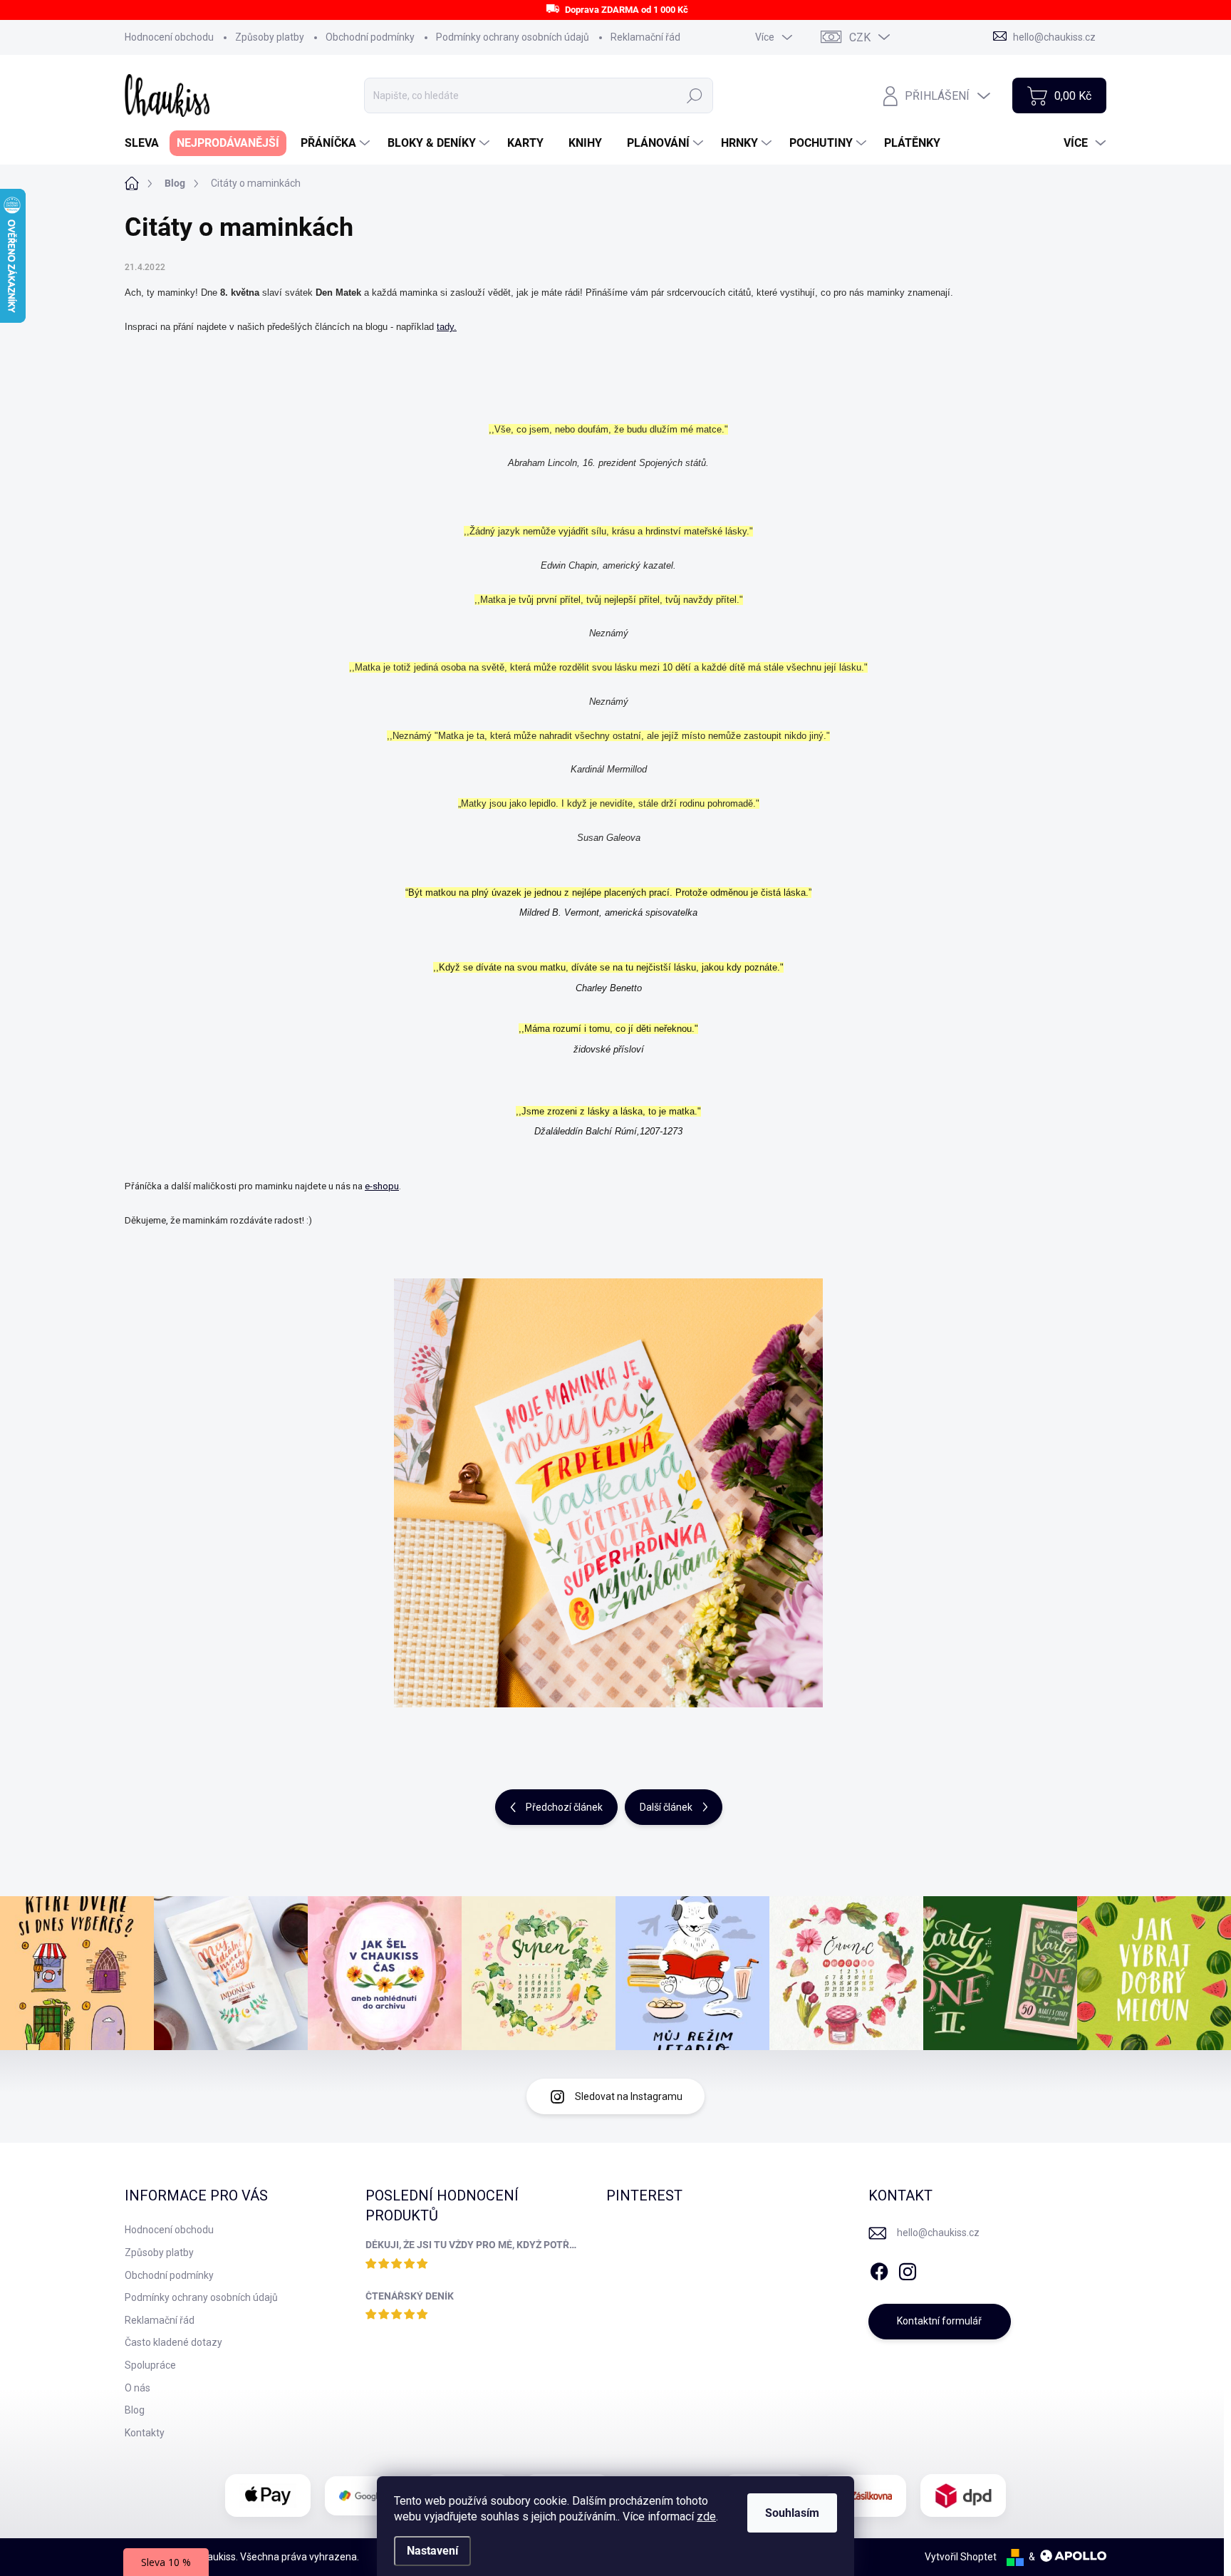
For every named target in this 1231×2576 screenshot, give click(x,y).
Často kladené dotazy (173, 2342)
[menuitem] (147, 143)
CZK (860, 37)
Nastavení (432, 2551)
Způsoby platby (270, 37)
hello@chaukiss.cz (938, 2233)
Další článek (666, 1807)
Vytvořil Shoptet (961, 2557)
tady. (447, 327)
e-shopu (382, 1186)
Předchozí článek (564, 1807)
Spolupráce (150, 2365)
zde (706, 2516)
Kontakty (145, 2433)
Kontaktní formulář (939, 2321)
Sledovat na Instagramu (629, 2096)
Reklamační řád (645, 37)
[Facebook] (879, 2269)
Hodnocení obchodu (169, 37)
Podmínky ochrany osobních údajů (513, 37)
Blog (135, 2410)
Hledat (695, 95)
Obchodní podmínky (370, 37)
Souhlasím (792, 2513)
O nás (137, 2388)
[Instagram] (908, 2269)
